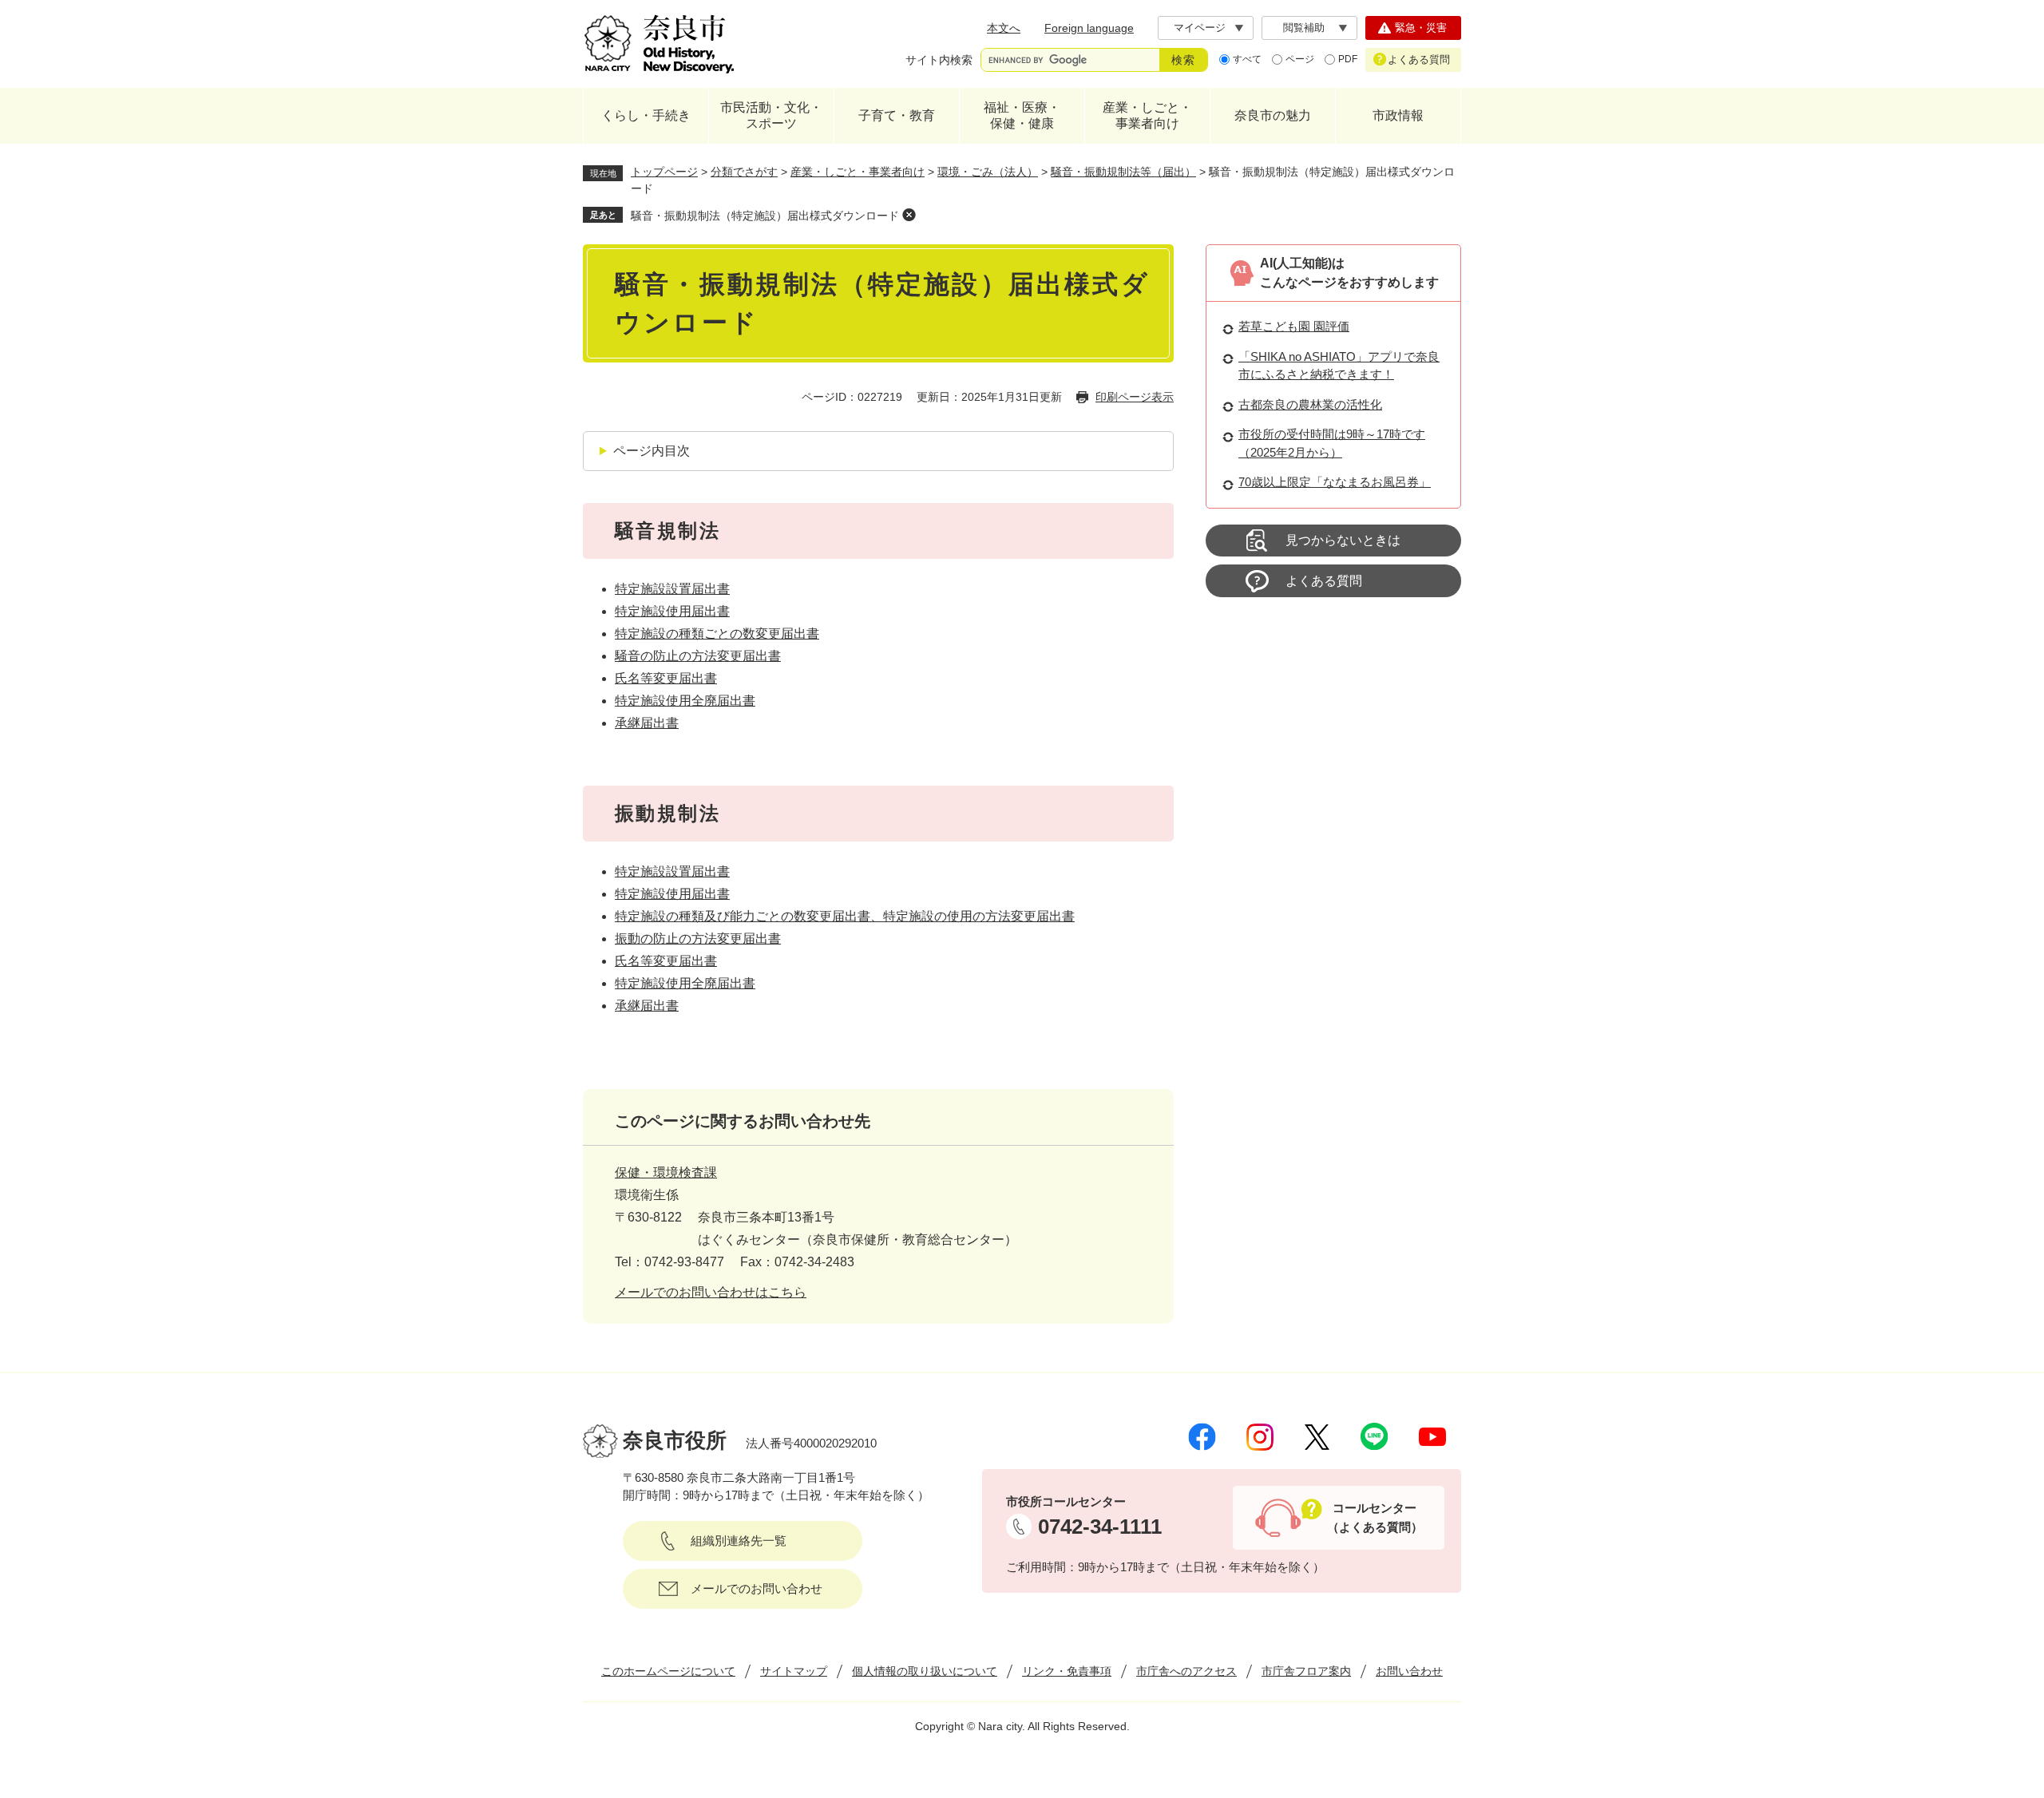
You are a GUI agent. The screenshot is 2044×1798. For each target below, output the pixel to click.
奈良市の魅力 (1273, 115)
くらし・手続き (646, 115)
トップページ (664, 172)
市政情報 (1398, 115)
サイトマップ (794, 1671)
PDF (1348, 59)
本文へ (1004, 28)
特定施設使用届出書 (672, 611)
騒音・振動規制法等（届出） (1123, 172)
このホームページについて (668, 1671)
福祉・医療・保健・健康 (1022, 115)
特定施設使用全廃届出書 (685, 701)
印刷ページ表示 (1135, 397)
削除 (909, 215)
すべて (1247, 59)
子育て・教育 (897, 115)
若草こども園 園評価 (1294, 326)
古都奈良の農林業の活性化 (1310, 404)
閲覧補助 (1304, 28)
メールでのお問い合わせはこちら (711, 1292)
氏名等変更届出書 (666, 678)
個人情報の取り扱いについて (925, 1671)
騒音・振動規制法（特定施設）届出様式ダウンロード (765, 216)
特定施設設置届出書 (672, 589)
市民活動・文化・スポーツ (771, 115)
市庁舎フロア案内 (1306, 1671)
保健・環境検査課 (666, 1172)
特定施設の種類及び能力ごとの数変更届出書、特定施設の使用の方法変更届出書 (845, 916)
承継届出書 (647, 723)
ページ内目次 (652, 451)
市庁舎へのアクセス (1186, 1671)
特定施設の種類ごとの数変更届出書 (717, 634)
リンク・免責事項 (1067, 1671)
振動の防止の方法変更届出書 (698, 939)
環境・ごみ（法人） (988, 172)
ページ (1300, 59)
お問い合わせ (1409, 1671)
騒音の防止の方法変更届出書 (698, 656)
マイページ (1200, 28)
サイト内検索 (939, 60)
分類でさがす (744, 172)
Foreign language (1089, 28)
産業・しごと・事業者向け (1147, 115)
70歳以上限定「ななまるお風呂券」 (1335, 482)
